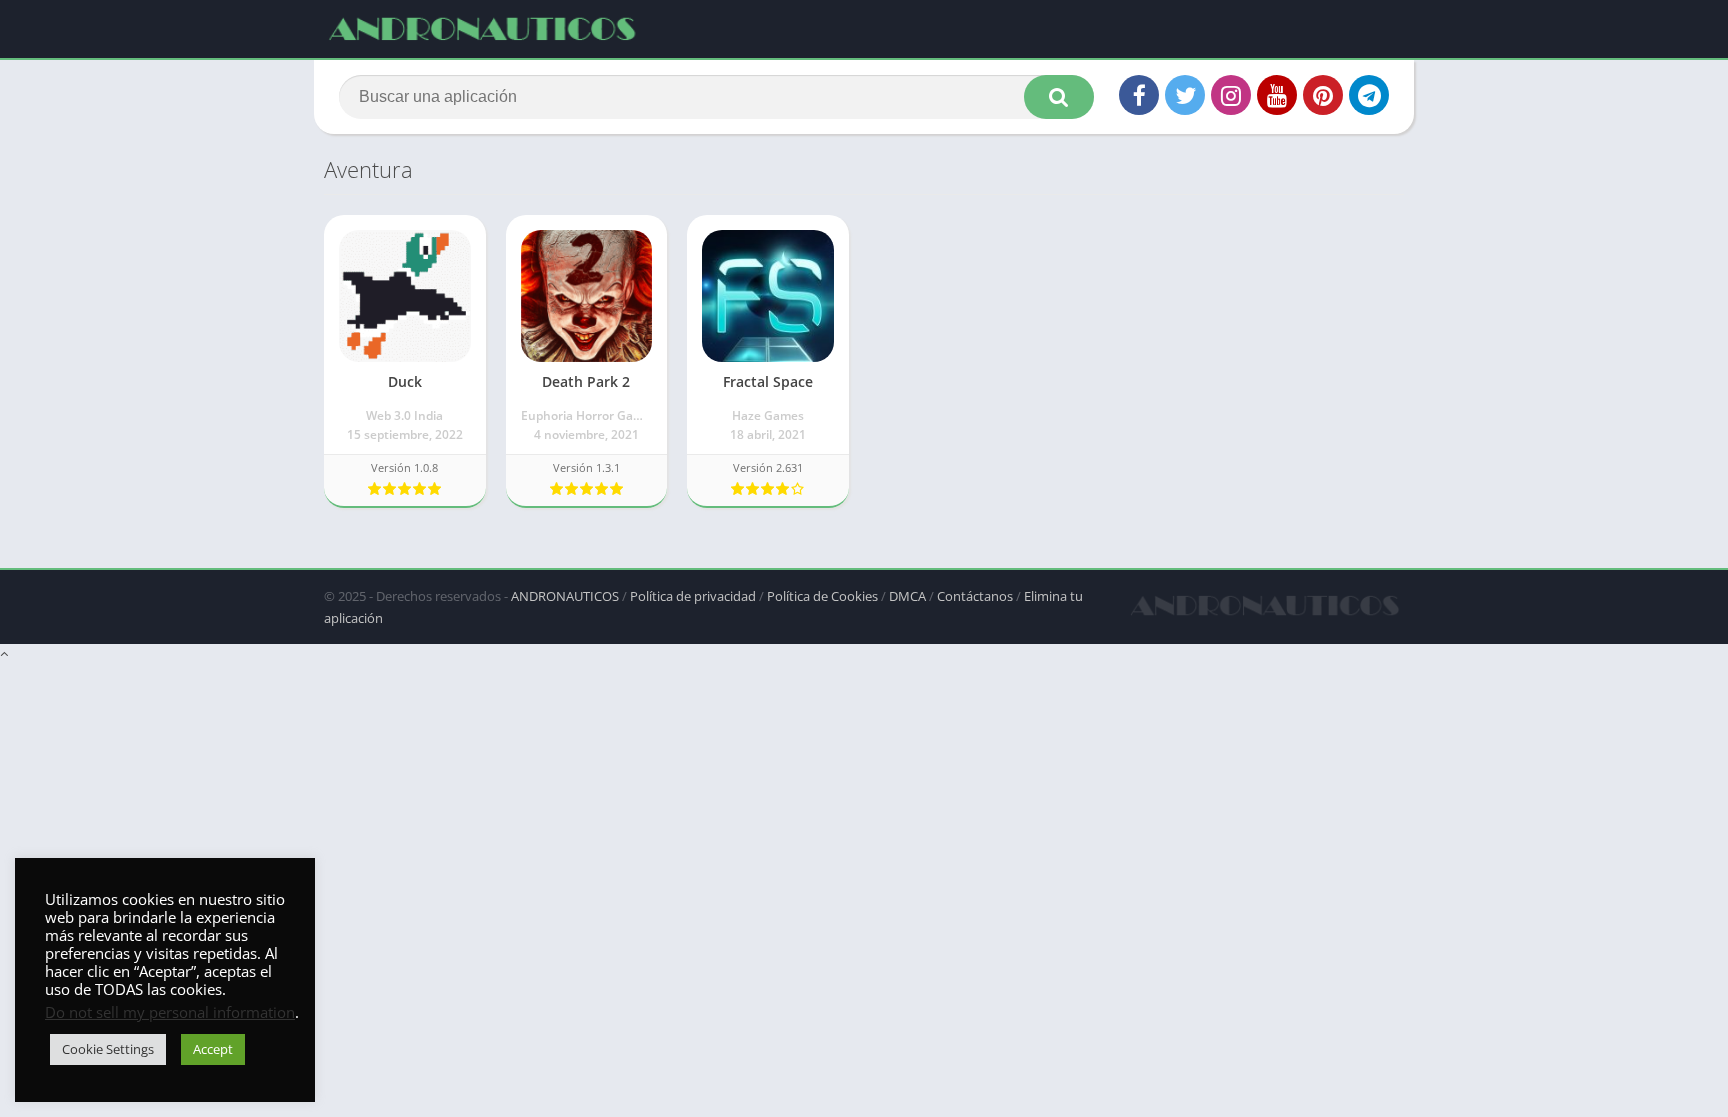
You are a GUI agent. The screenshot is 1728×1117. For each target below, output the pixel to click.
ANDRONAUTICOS (565, 596)
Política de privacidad (693, 596)
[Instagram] (1231, 95)
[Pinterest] (1323, 95)
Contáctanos (975, 596)
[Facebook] (1139, 95)
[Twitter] (1185, 95)
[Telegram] (1369, 95)
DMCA (907, 596)
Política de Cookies (822, 596)
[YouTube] (1277, 95)
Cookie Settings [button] (108, 1049)
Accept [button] (213, 1049)
